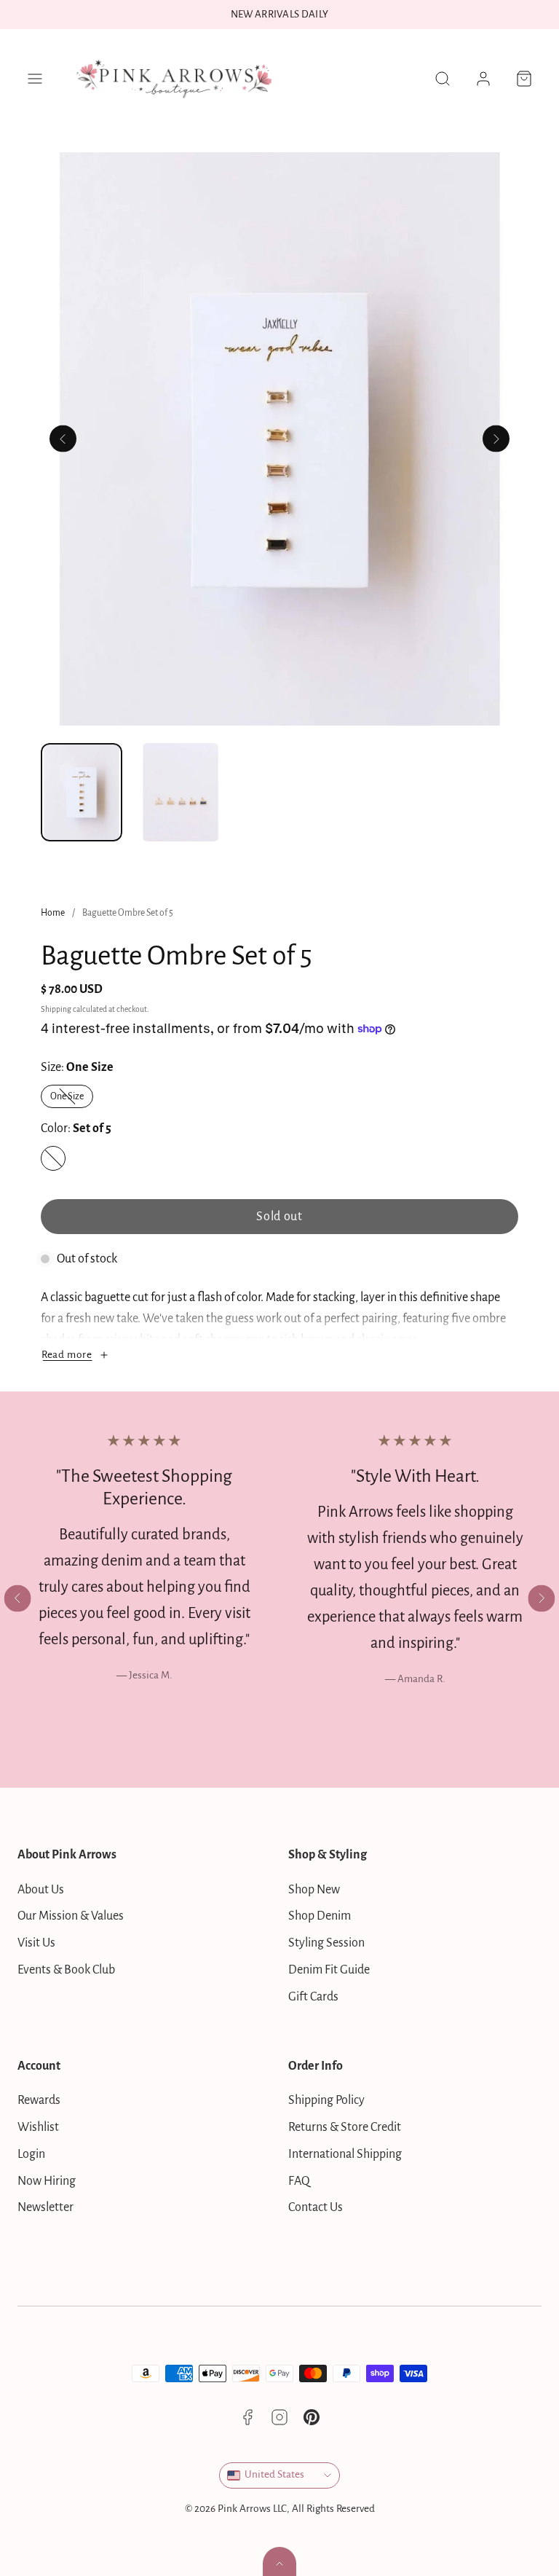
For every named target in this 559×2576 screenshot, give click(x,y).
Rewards (39, 2100)
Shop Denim (320, 1916)
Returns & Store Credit (345, 2127)
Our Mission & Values (71, 1916)
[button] (35, 79)
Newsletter (45, 2207)
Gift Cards (313, 1997)
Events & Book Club (66, 1970)
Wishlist (38, 2127)
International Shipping (345, 2154)
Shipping (56, 1009)
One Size (72, 1099)
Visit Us (36, 1943)
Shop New (314, 1890)
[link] (483, 79)
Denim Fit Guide (329, 1970)
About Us (41, 1890)
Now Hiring (47, 2181)
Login (31, 2154)
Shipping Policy (326, 2100)
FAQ (299, 2181)
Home (53, 913)
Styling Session (326, 1943)
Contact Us (316, 2207)
